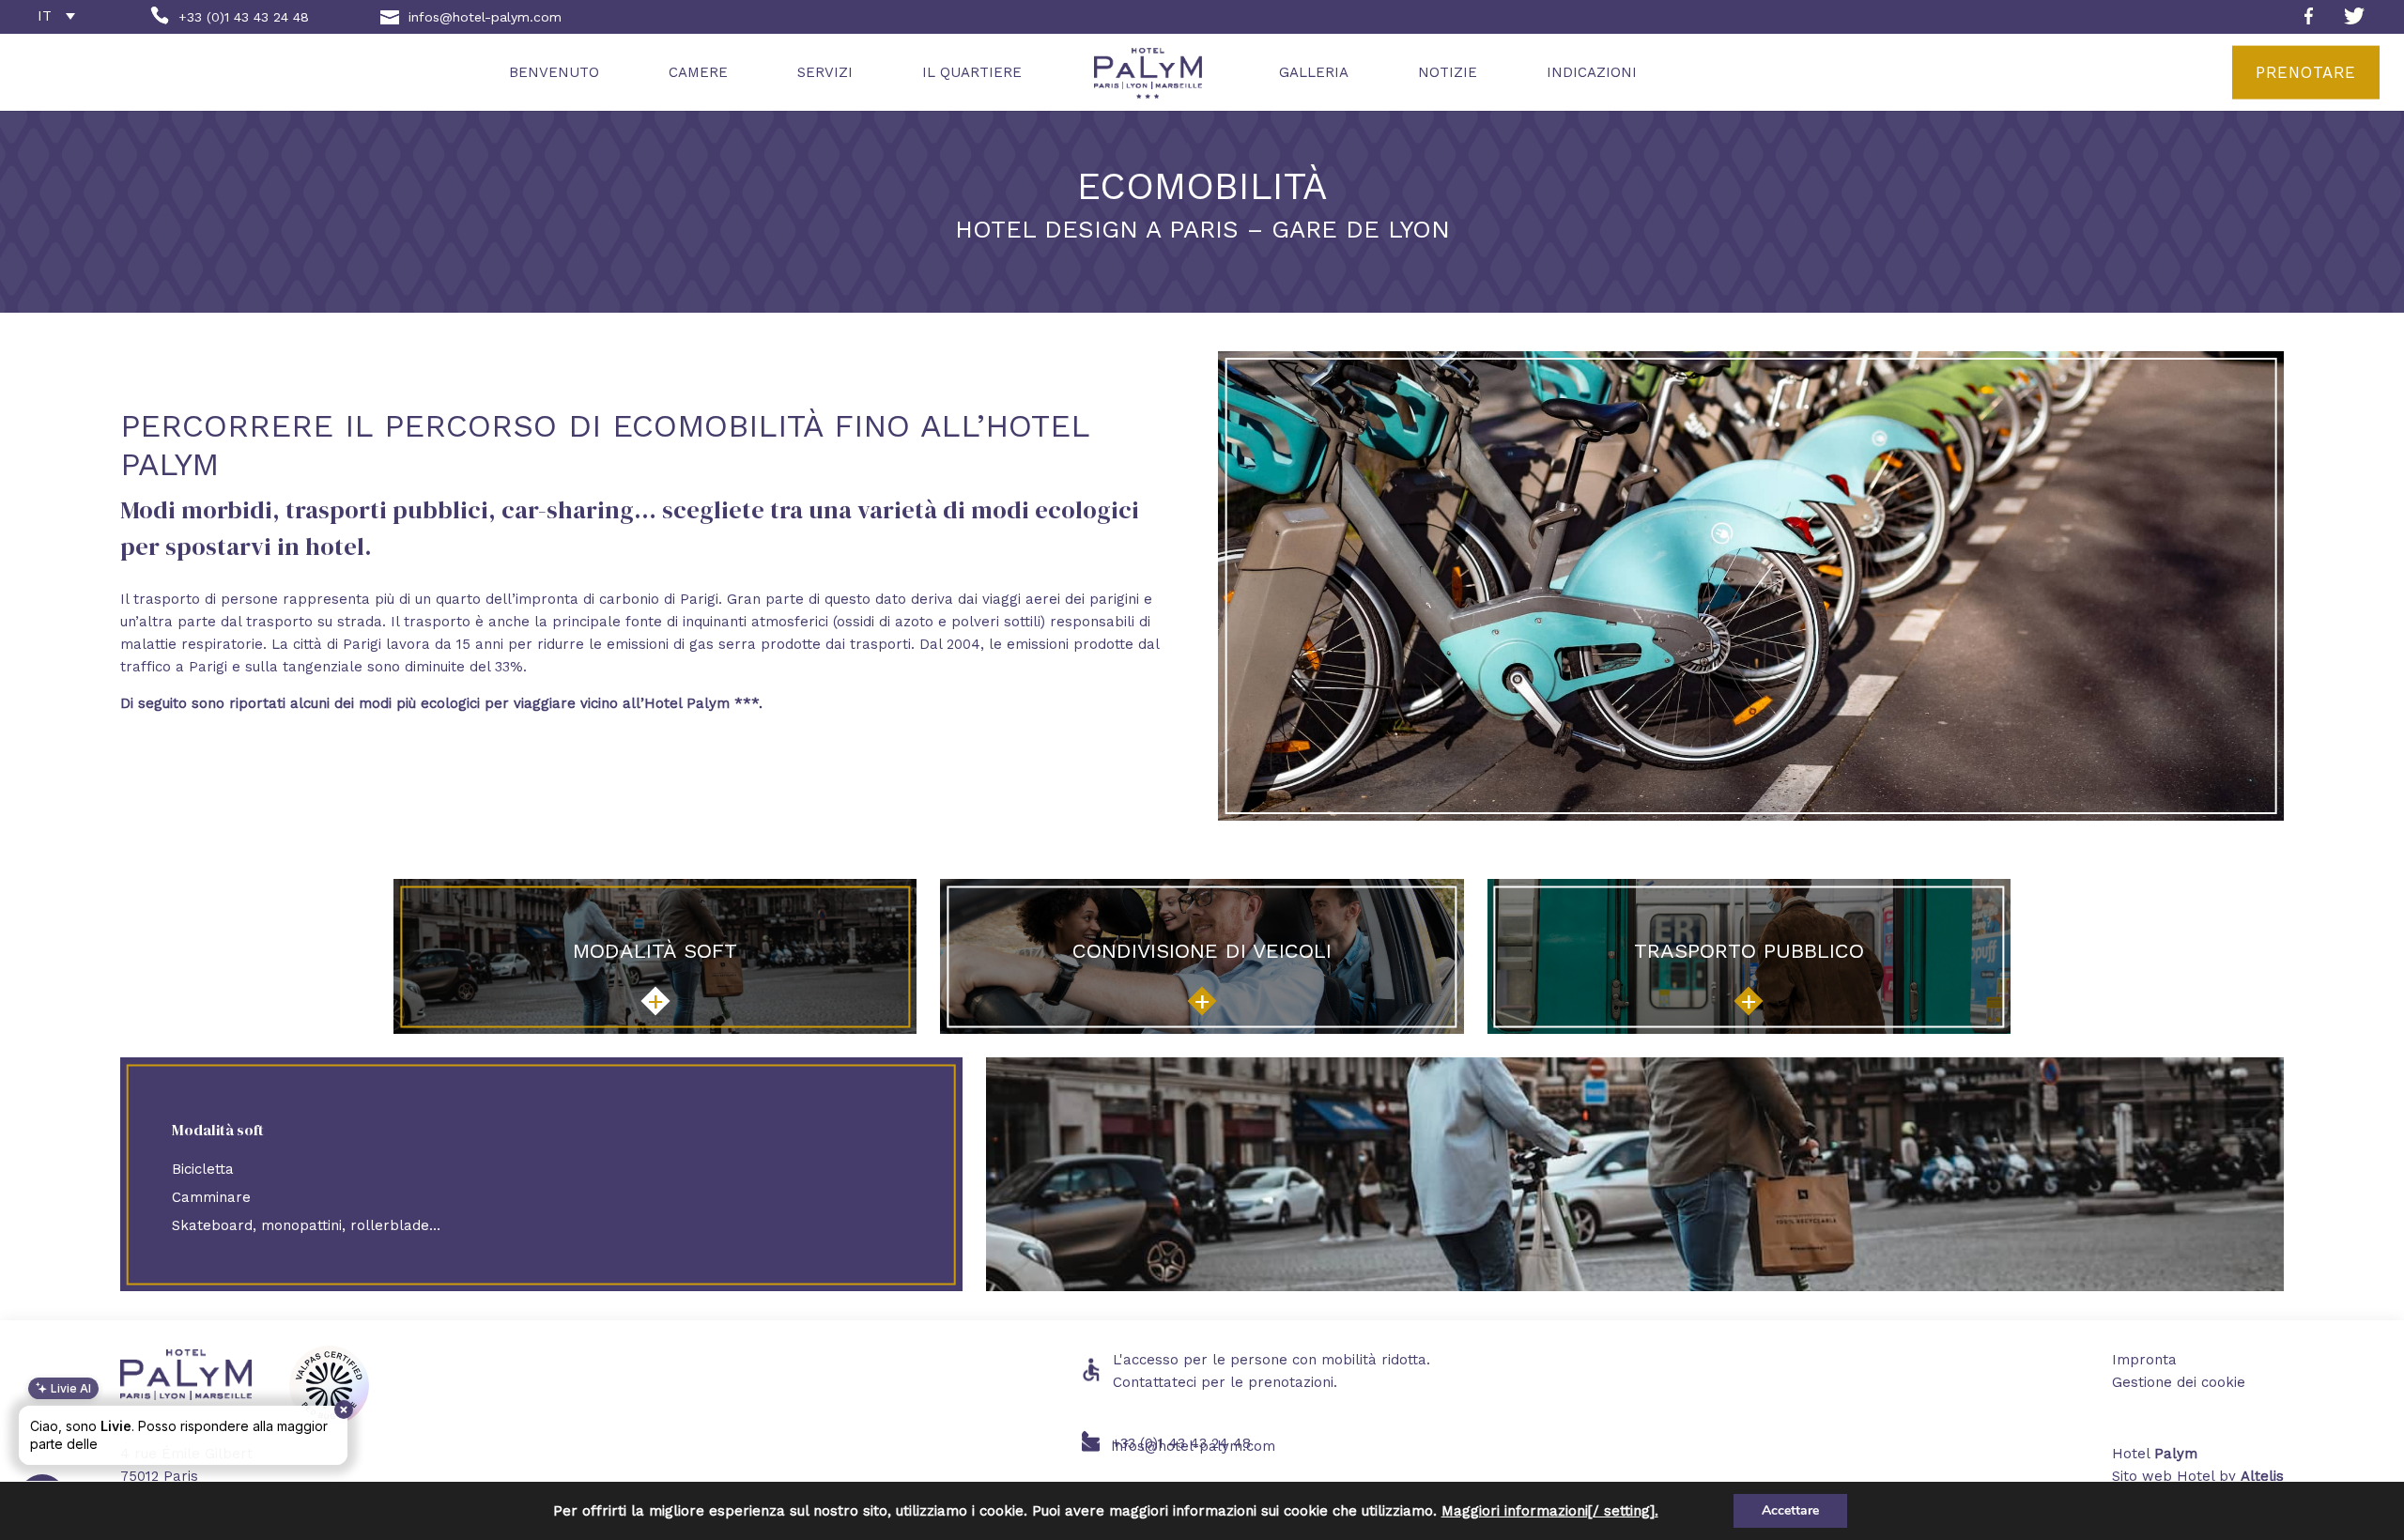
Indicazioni (1592, 73)
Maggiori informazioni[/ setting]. (1550, 1511)
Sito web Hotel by (2198, 1476)
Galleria (1314, 73)
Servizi (825, 73)
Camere (698, 73)
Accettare (1790, 1510)
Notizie (1448, 73)
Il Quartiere (972, 73)
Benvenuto (554, 73)
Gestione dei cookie (2179, 1382)
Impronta (2144, 1360)
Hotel (2155, 1454)
